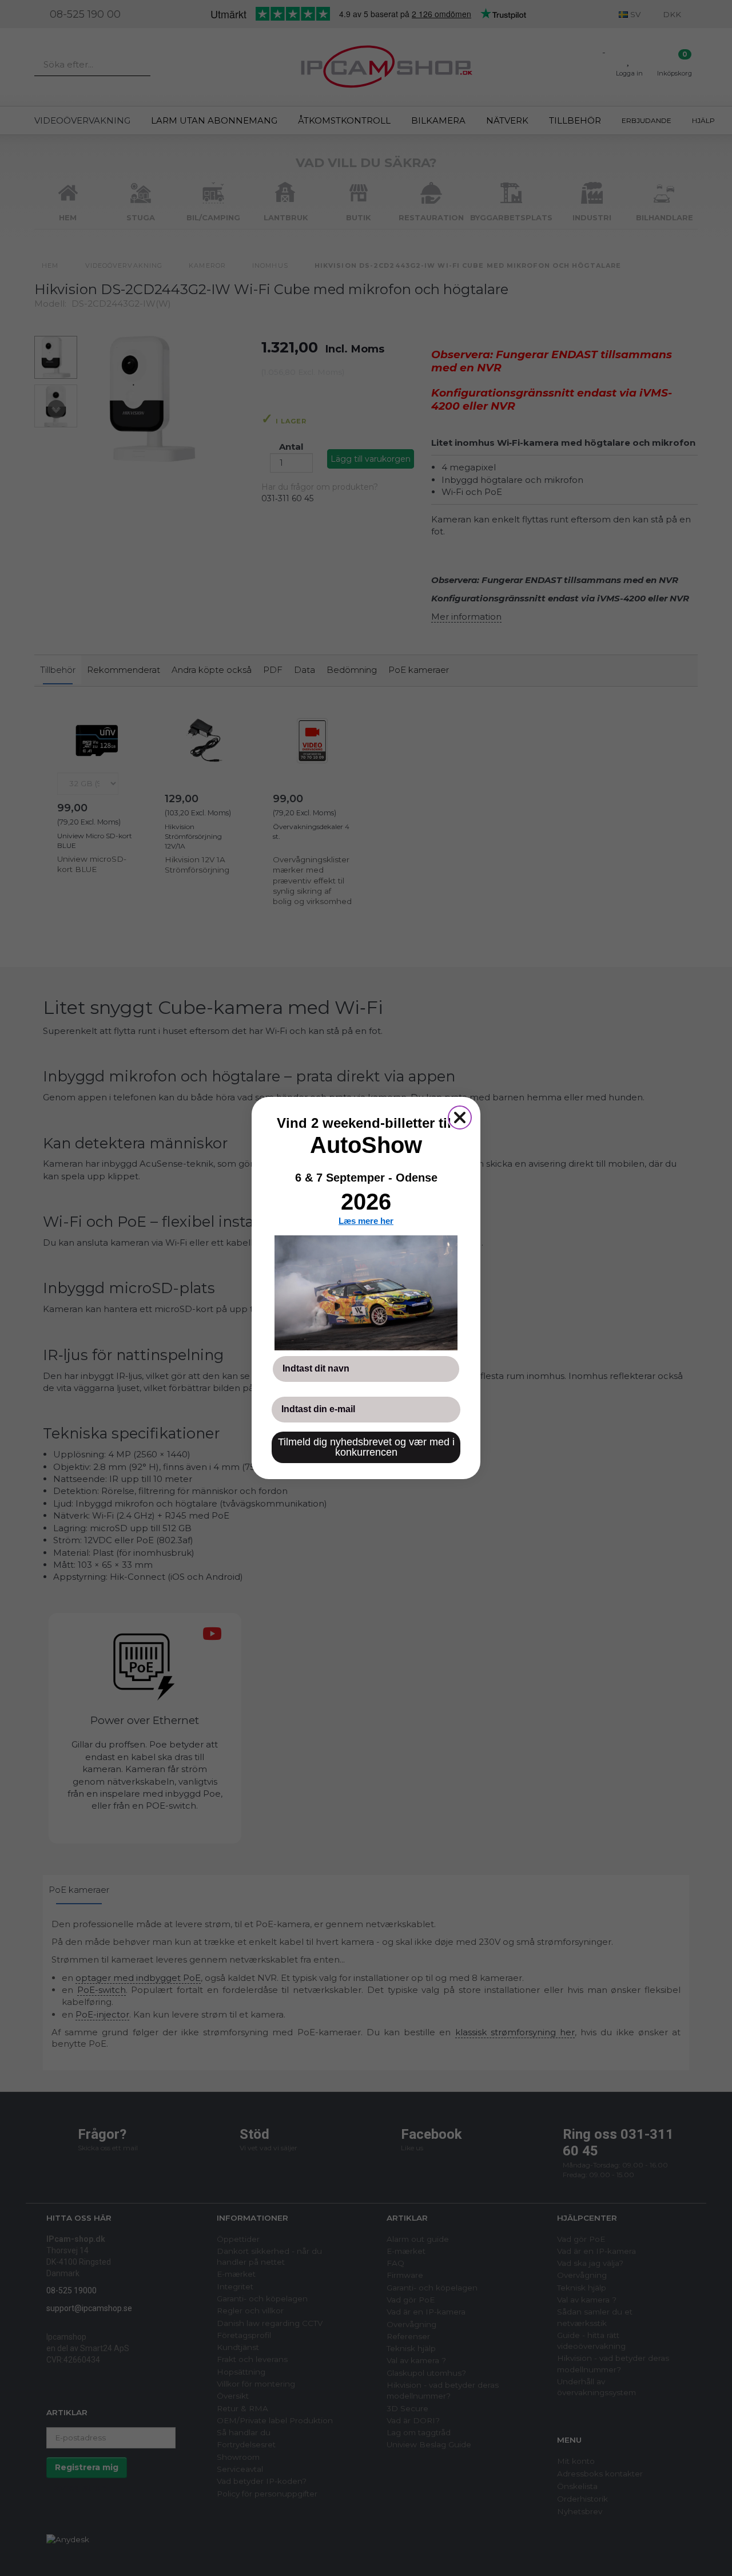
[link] (366, 1293)
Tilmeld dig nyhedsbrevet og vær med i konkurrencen (366, 1447)
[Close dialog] (460, 1117)
